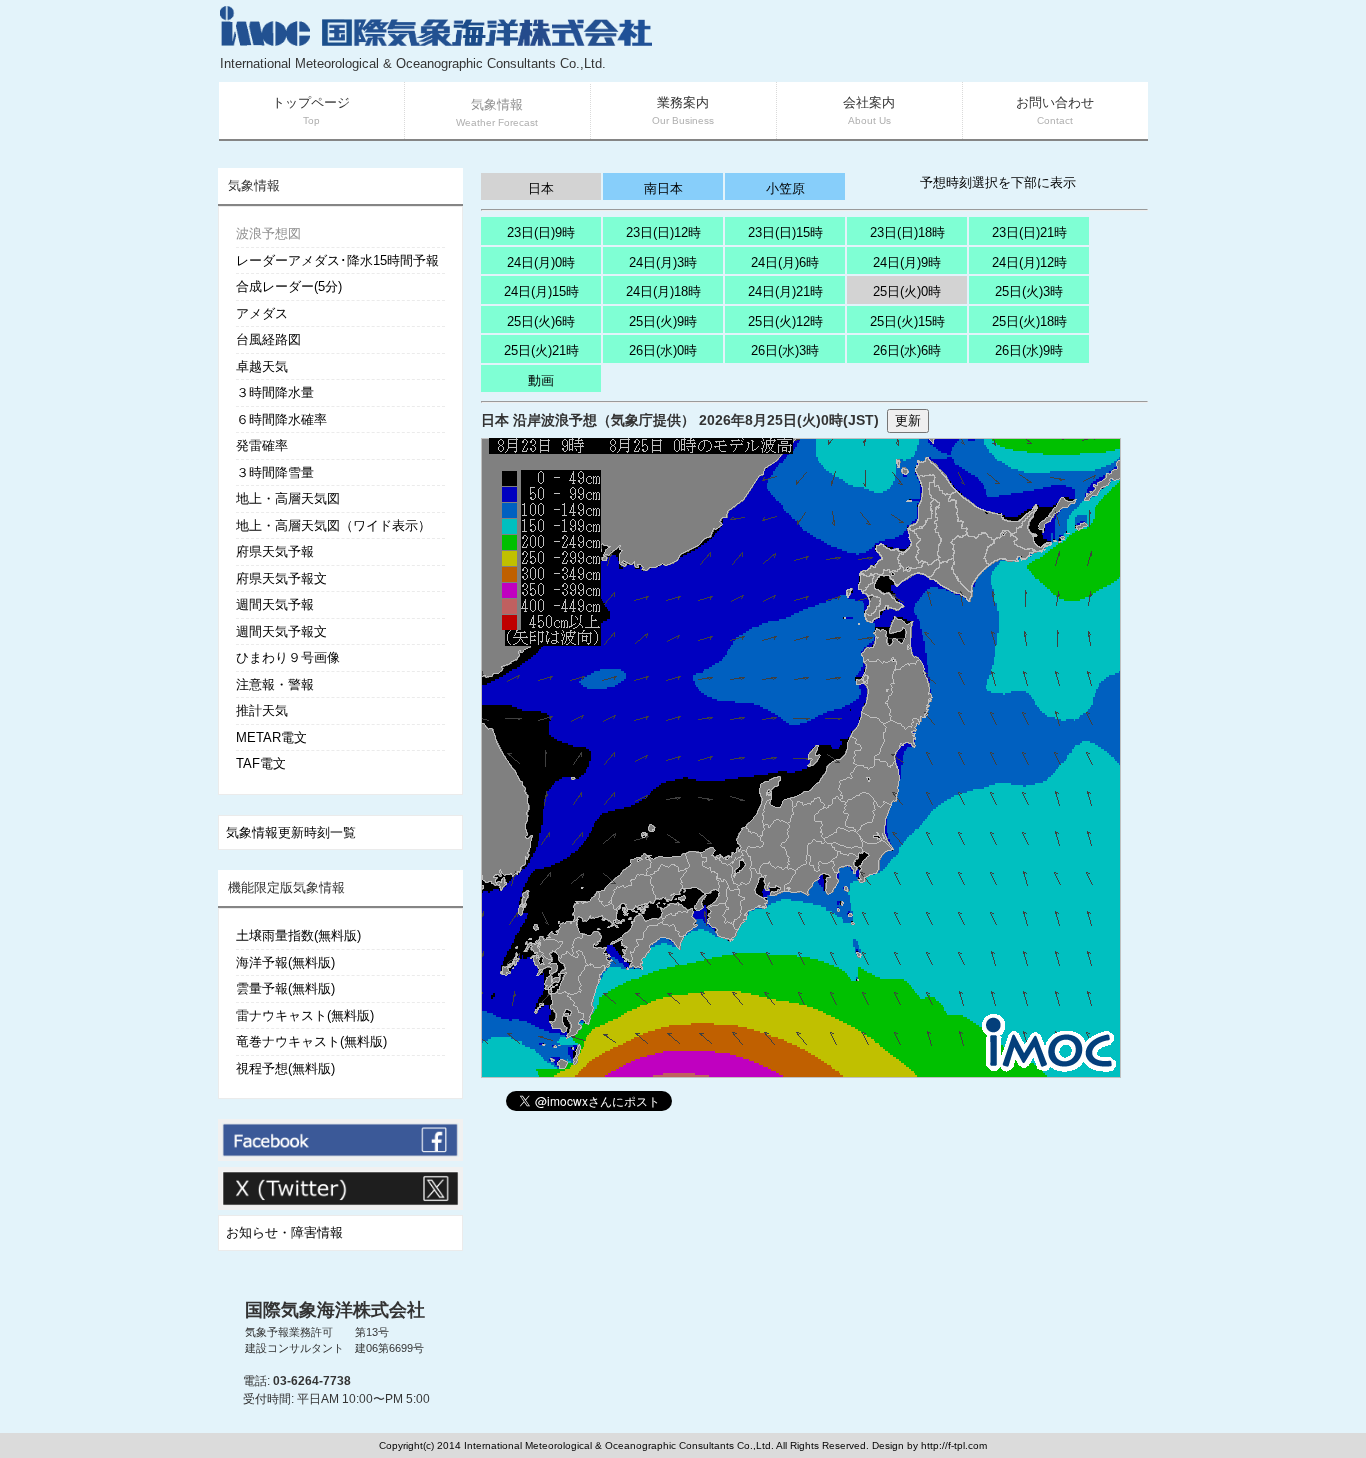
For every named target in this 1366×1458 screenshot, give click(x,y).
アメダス (262, 313)
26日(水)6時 (907, 350)
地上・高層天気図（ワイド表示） (333, 525)
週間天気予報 (275, 604)
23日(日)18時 (907, 232)
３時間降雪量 (275, 472)
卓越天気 (262, 366)
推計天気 (262, 710)
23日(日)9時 (541, 232)
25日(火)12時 (785, 321)
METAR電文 (271, 737)
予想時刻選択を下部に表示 (998, 182)
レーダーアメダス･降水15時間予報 (337, 260)
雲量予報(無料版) (285, 988)
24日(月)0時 (541, 262)
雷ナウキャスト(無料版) (305, 1015)
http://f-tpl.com (954, 1445)
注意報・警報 (275, 684)
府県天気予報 (275, 551)
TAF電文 (261, 763)
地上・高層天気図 (288, 498)
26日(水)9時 (1029, 350)
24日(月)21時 (785, 291)
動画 (541, 380)
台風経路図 (268, 339)
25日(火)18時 (1029, 321)
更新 (908, 420)
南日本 (663, 188)
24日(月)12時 (1029, 262)
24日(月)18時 (663, 291)
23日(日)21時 (1029, 232)
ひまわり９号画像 (288, 657)
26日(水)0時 (663, 350)
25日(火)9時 (663, 321)
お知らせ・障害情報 (284, 1232)
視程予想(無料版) (285, 1068)
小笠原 (785, 188)
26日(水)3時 (785, 350)
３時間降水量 (275, 392)
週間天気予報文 (281, 631)
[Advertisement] (909, 40)
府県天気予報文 (281, 578)
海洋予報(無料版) (285, 962)
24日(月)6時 (785, 262)
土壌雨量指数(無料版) (298, 935)
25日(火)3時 (1029, 291)
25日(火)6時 (541, 321)
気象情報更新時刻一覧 (291, 832)
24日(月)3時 (663, 262)
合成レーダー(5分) (289, 286)
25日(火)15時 (907, 321)
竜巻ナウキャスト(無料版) (311, 1041)
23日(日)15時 (785, 232)
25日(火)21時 (541, 350)
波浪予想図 (268, 233)
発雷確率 (262, 445)
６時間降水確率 (281, 419)
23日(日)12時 (663, 232)
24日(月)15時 (541, 291)
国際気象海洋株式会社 (335, 1310)
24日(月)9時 (907, 262)
